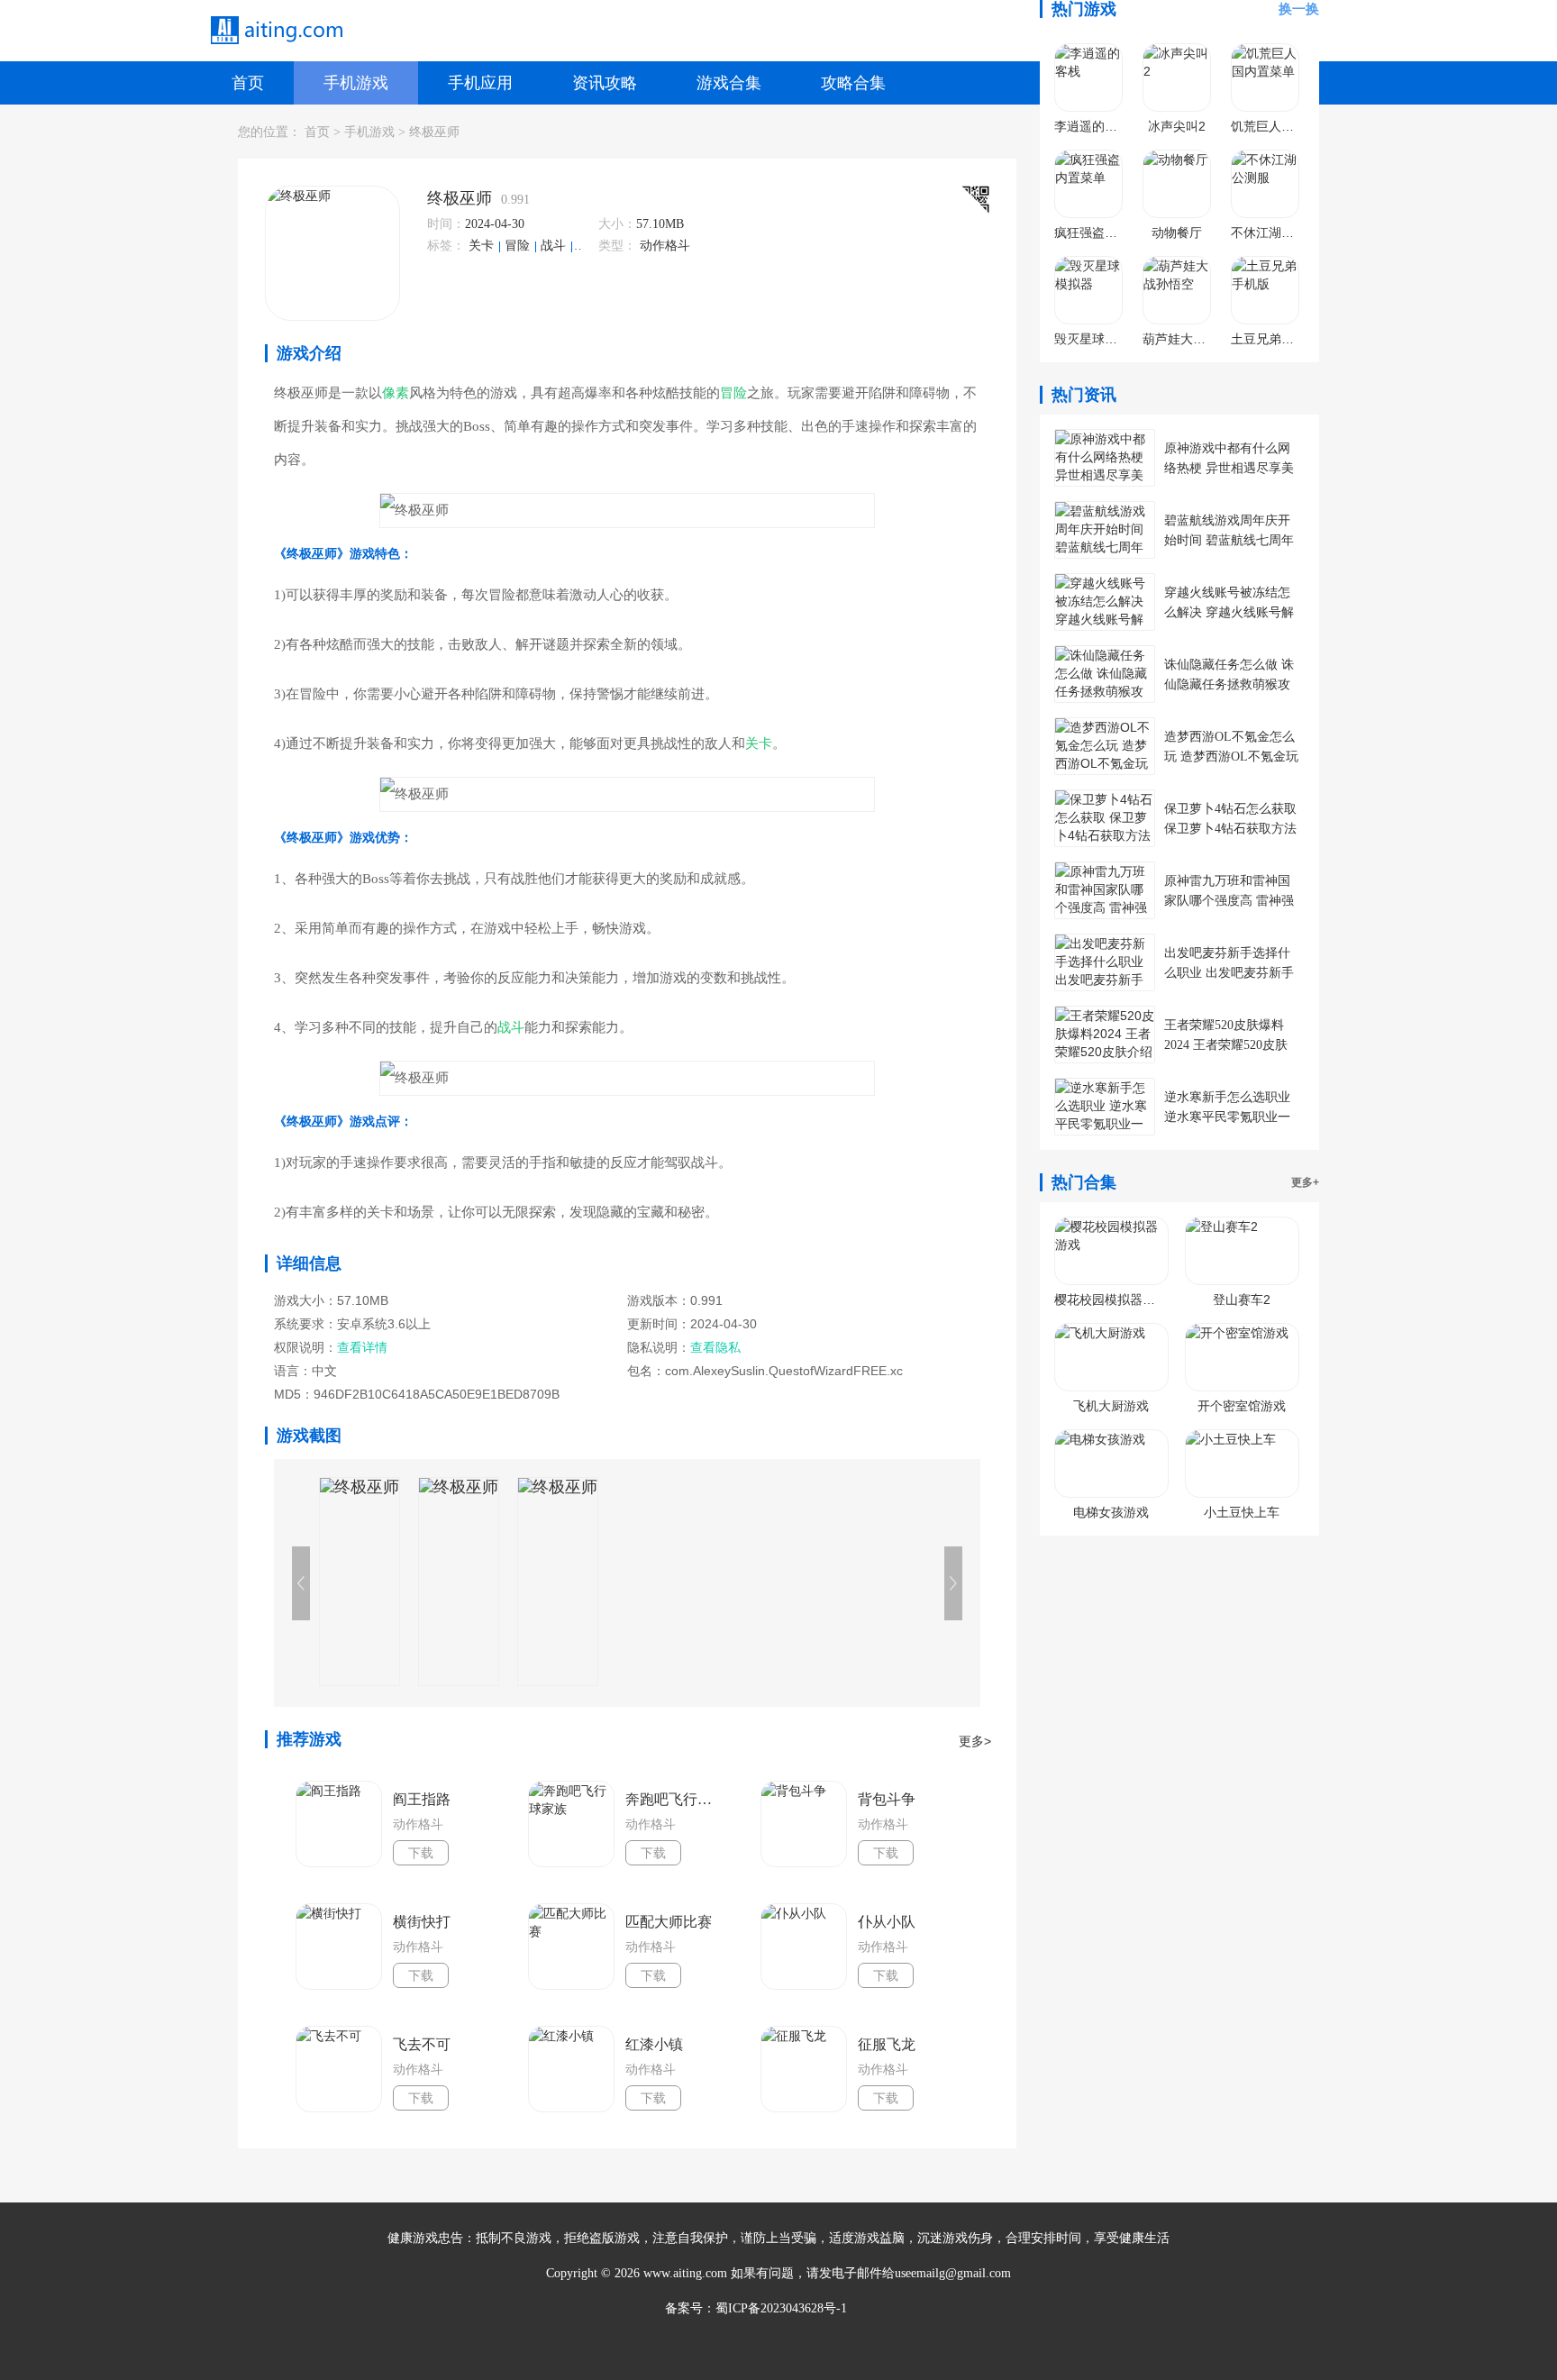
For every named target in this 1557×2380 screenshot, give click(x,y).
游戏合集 (729, 83)
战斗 (555, 246)
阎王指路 (422, 1799)
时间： (446, 224)
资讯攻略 (605, 83)
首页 (248, 83)
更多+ (1305, 1182)
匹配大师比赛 (669, 1922)
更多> (975, 1741)
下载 (421, 1853)
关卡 (483, 246)
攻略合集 (853, 83)
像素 (589, 246)
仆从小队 (887, 1922)
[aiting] (276, 31)
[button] (953, 1583)
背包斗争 (887, 1799)
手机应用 (480, 83)
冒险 (519, 246)
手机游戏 (356, 83)
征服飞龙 (887, 2044)
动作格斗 (665, 246)
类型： (617, 246)
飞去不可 (422, 2044)
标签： (446, 246)
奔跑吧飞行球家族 (674, 1799)
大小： (617, 224)
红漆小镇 (654, 2044)
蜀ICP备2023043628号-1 (781, 2308)
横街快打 (422, 1922)
